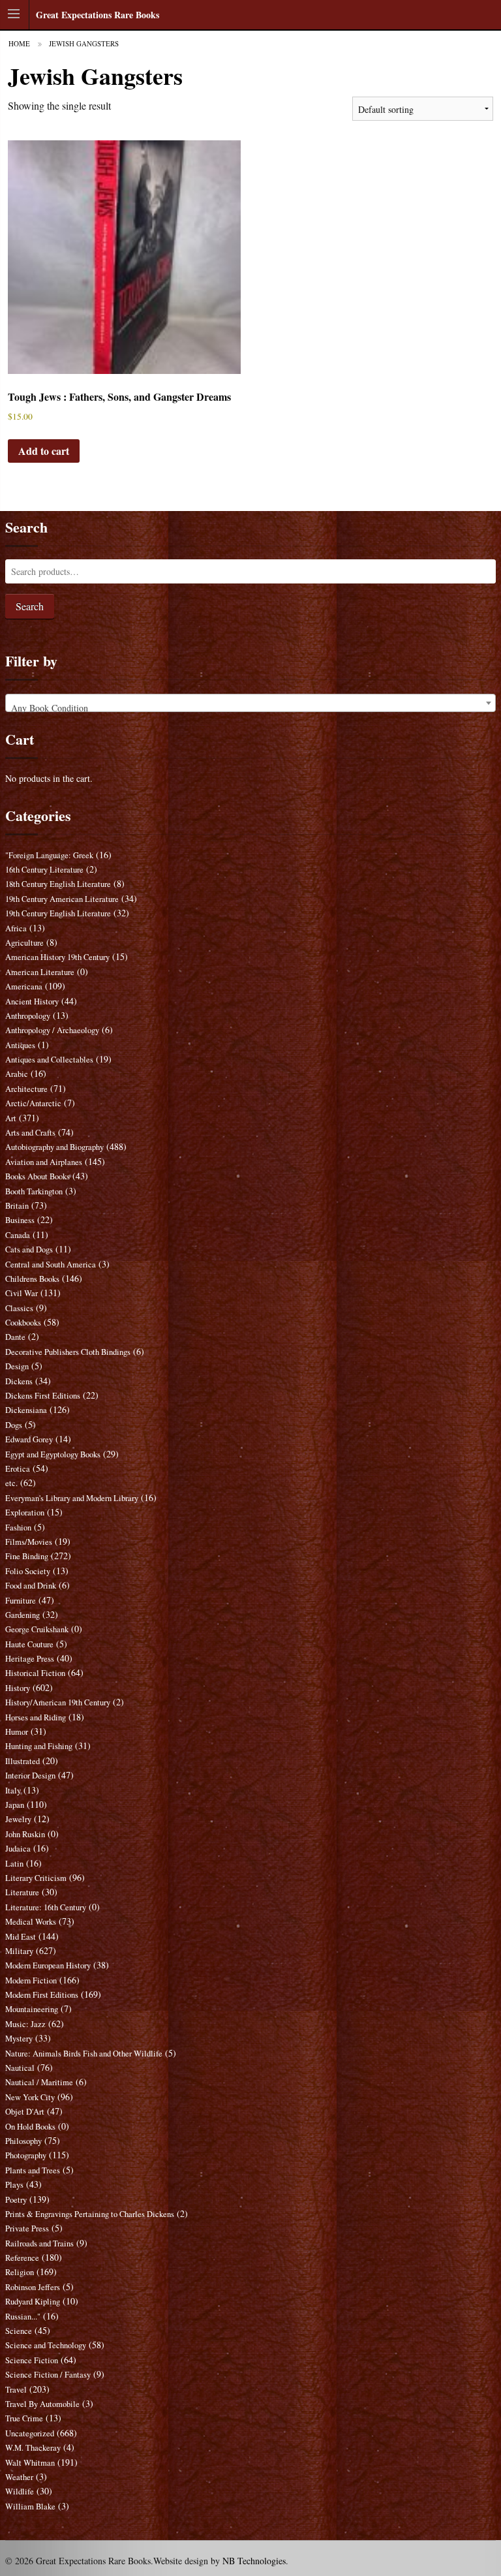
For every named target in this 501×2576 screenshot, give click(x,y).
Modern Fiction (31, 1980)
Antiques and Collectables (49, 1060)
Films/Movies (29, 1542)
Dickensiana (26, 1410)
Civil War (22, 1293)
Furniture (21, 1601)
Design (17, 1366)
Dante (15, 1337)
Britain (17, 1206)
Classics (19, 1308)
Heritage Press (30, 1659)
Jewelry (18, 1819)
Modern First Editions (42, 1995)
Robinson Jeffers (33, 2287)
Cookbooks (23, 1323)
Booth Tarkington (34, 1191)
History (18, 1688)
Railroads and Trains (39, 2243)
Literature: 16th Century (46, 1907)
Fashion (18, 1528)
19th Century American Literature (62, 899)
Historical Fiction (35, 1673)
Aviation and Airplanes (44, 1162)
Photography (26, 2155)
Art (11, 1118)
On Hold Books (30, 2127)
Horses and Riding (36, 1717)
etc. (11, 1483)
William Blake (30, 2506)
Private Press (27, 2228)
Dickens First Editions (43, 1396)
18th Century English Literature (58, 884)
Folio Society (28, 1571)
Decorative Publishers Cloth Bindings (68, 1352)
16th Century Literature (44, 870)
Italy (13, 1791)
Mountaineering (32, 2009)
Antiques (20, 1045)
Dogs (14, 1425)
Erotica (18, 1469)
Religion (20, 2272)
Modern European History (48, 1965)
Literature (22, 1892)
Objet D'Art (25, 2112)
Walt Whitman (30, 2463)
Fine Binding (27, 1556)
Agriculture (24, 943)
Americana (24, 986)
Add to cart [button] (44, 451)
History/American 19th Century (58, 1702)
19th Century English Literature (58, 913)
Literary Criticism (36, 1878)
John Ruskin (25, 1834)
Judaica (18, 1849)
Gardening (23, 1615)
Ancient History (32, 1001)
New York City (30, 2097)
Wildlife (20, 2491)
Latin (14, 1864)
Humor (17, 1732)
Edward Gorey (29, 1439)
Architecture (26, 1089)
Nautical (20, 2068)
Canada (18, 1235)
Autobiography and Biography (54, 1147)
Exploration (25, 1513)
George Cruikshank (37, 1629)
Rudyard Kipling (33, 2302)
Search (30, 606)
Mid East (21, 1937)
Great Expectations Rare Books (98, 15)
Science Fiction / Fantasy (48, 2375)
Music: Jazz (25, 2024)
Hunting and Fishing (39, 1746)
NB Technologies (254, 2561)
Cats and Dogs (29, 1249)
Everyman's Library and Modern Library (72, 1498)
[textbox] (251, 708)
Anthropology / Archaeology (52, 1030)
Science (19, 2331)
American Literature (40, 972)
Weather (19, 2477)
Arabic (17, 1074)
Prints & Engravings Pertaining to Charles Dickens (90, 2214)
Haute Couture (29, 1644)
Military (19, 1951)
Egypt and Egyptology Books (53, 1454)
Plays (14, 2185)
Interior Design (30, 1776)
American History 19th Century (57, 957)
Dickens (19, 1381)
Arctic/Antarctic (33, 1103)
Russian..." (23, 2317)
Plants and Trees (33, 2170)
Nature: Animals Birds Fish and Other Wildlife (84, 2054)
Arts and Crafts (30, 1133)
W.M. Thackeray (33, 2448)
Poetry (16, 2200)
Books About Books (38, 1176)
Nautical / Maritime (39, 2082)
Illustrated (23, 1761)
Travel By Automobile (42, 2404)
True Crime (24, 2418)
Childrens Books (32, 1279)
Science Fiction (32, 2360)
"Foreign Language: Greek (49, 855)
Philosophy (23, 2141)
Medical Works (31, 1922)
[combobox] (251, 703)
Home (19, 43)
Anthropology (28, 1016)
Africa (16, 928)
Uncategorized (30, 2433)
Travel (16, 2390)
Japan (15, 1805)
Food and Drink (31, 1586)
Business (20, 1220)
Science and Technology (46, 2345)
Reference (22, 2258)
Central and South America (51, 1265)
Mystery (19, 2039)
